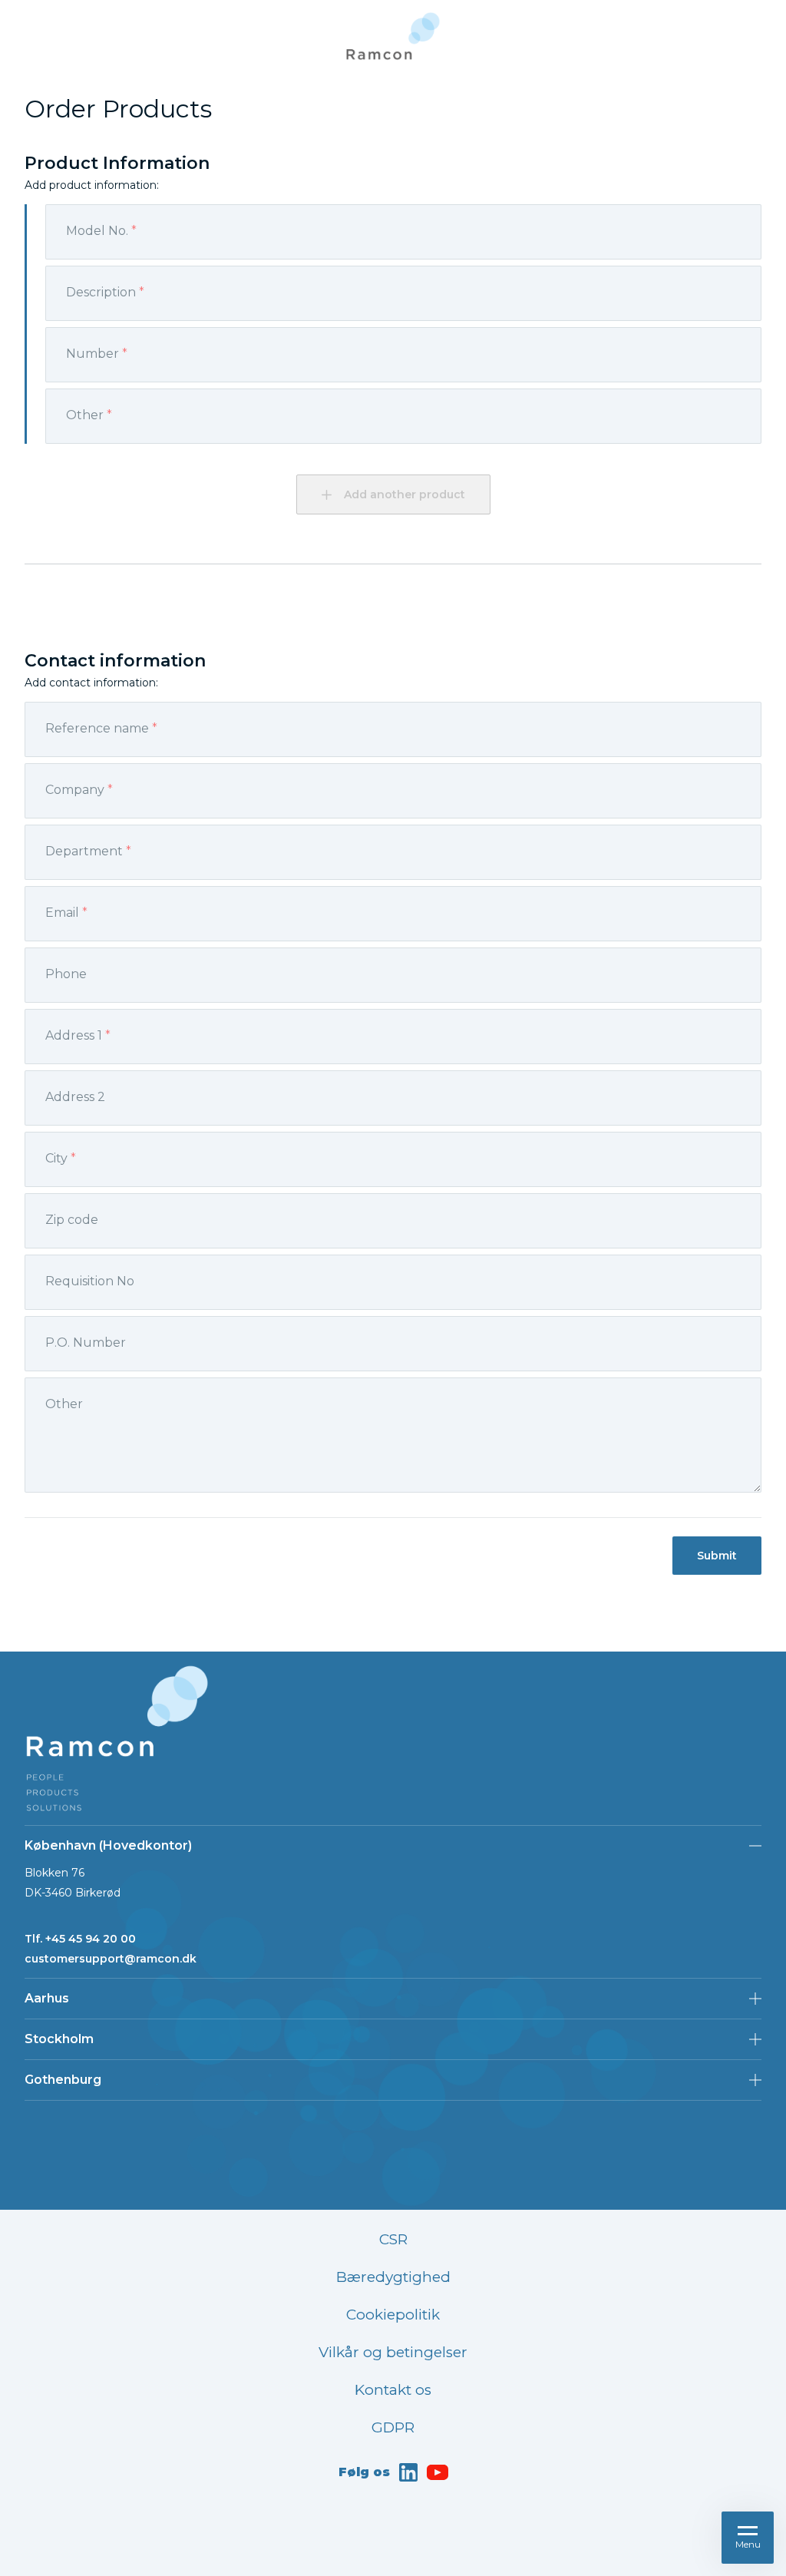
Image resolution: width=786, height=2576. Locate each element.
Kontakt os (393, 2390)
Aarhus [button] (47, 1998)
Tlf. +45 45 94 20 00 (80, 1939)
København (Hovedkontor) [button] (108, 1845)
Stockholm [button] (59, 2039)
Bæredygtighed (393, 2277)
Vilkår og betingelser (393, 2352)
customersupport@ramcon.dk (111, 1959)
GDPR (393, 2427)
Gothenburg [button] (63, 2080)
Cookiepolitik (393, 2315)
